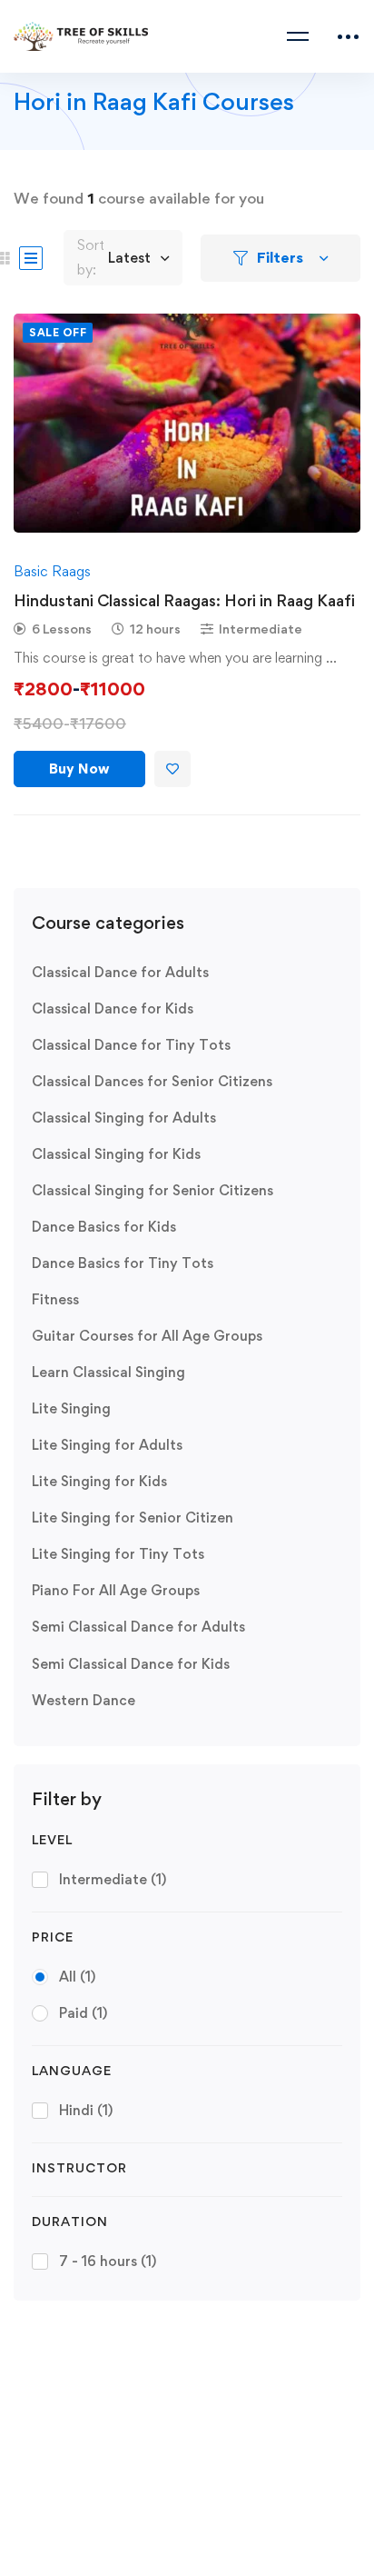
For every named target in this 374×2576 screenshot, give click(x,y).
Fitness (55, 1299)
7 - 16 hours (108, 2261)
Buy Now (79, 769)
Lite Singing (71, 1408)
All (77, 1977)
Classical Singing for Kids (116, 1154)
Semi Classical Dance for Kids (131, 1664)
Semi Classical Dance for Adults (138, 1627)
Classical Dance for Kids (113, 1008)
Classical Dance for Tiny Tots (131, 1045)
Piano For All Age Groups (116, 1590)
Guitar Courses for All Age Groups (147, 1336)
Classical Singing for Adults (124, 1118)
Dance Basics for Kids (104, 1227)
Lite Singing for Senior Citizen (133, 1518)
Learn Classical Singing (108, 1372)
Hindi (86, 2110)
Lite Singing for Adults (107, 1445)
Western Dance (84, 1700)
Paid (83, 2013)
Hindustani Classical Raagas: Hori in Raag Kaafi (184, 600)
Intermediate (113, 1879)
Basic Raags (52, 571)
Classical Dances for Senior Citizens (152, 1081)
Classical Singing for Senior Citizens (153, 1190)
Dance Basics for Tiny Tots (123, 1263)
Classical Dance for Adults (120, 972)
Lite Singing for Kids (99, 1481)
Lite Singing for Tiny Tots (118, 1554)
